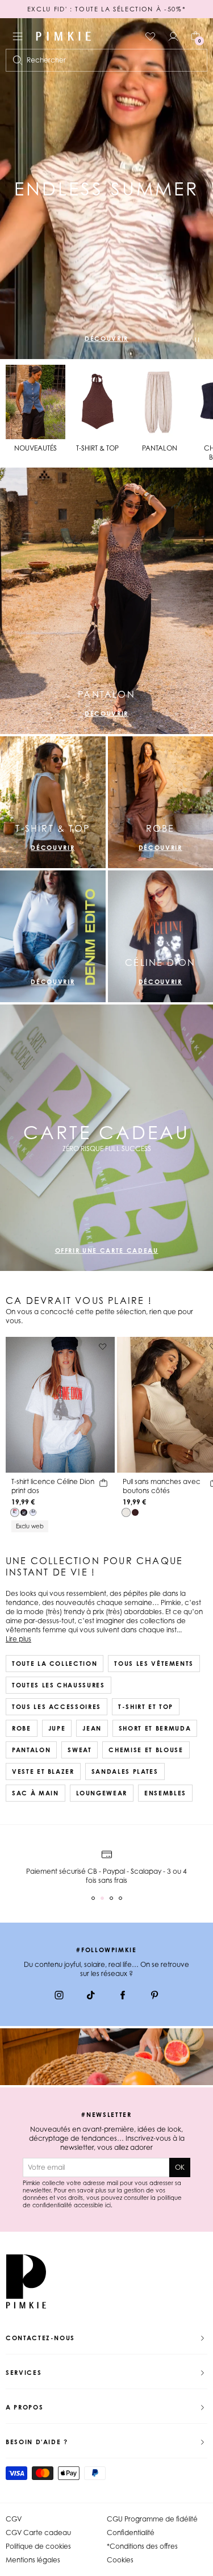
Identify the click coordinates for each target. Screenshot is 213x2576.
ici (108, 2205)
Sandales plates (125, 1771)
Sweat (80, 1750)
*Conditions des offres (142, 2546)
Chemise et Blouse (146, 1750)
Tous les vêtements (154, 1664)
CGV (14, 2519)
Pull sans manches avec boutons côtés (162, 1486)
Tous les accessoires (57, 1707)
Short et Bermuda (155, 1728)
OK (180, 2167)
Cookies (120, 2560)
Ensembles (165, 1793)
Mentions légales (33, 2560)
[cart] (103, 1485)
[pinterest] (154, 1996)
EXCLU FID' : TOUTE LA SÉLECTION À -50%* (106, 9)
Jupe (57, 1728)
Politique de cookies (38, 2546)
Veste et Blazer (43, 1771)
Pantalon (31, 1750)
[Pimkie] (64, 36)
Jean (92, 1728)
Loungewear (102, 1793)
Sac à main (35, 1793)
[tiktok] (91, 1996)
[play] (197, 341)
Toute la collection (55, 1664)
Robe (22, 1728)
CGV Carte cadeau (38, 2533)
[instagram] (59, 1996)
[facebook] (123, 1996)
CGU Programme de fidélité (152, 2519)
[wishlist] (151, 36)
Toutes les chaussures (59, 1685)
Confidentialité (131, 2533)
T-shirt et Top (146, 1707)
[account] (173, 36)
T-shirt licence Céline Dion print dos (53, 1486)
